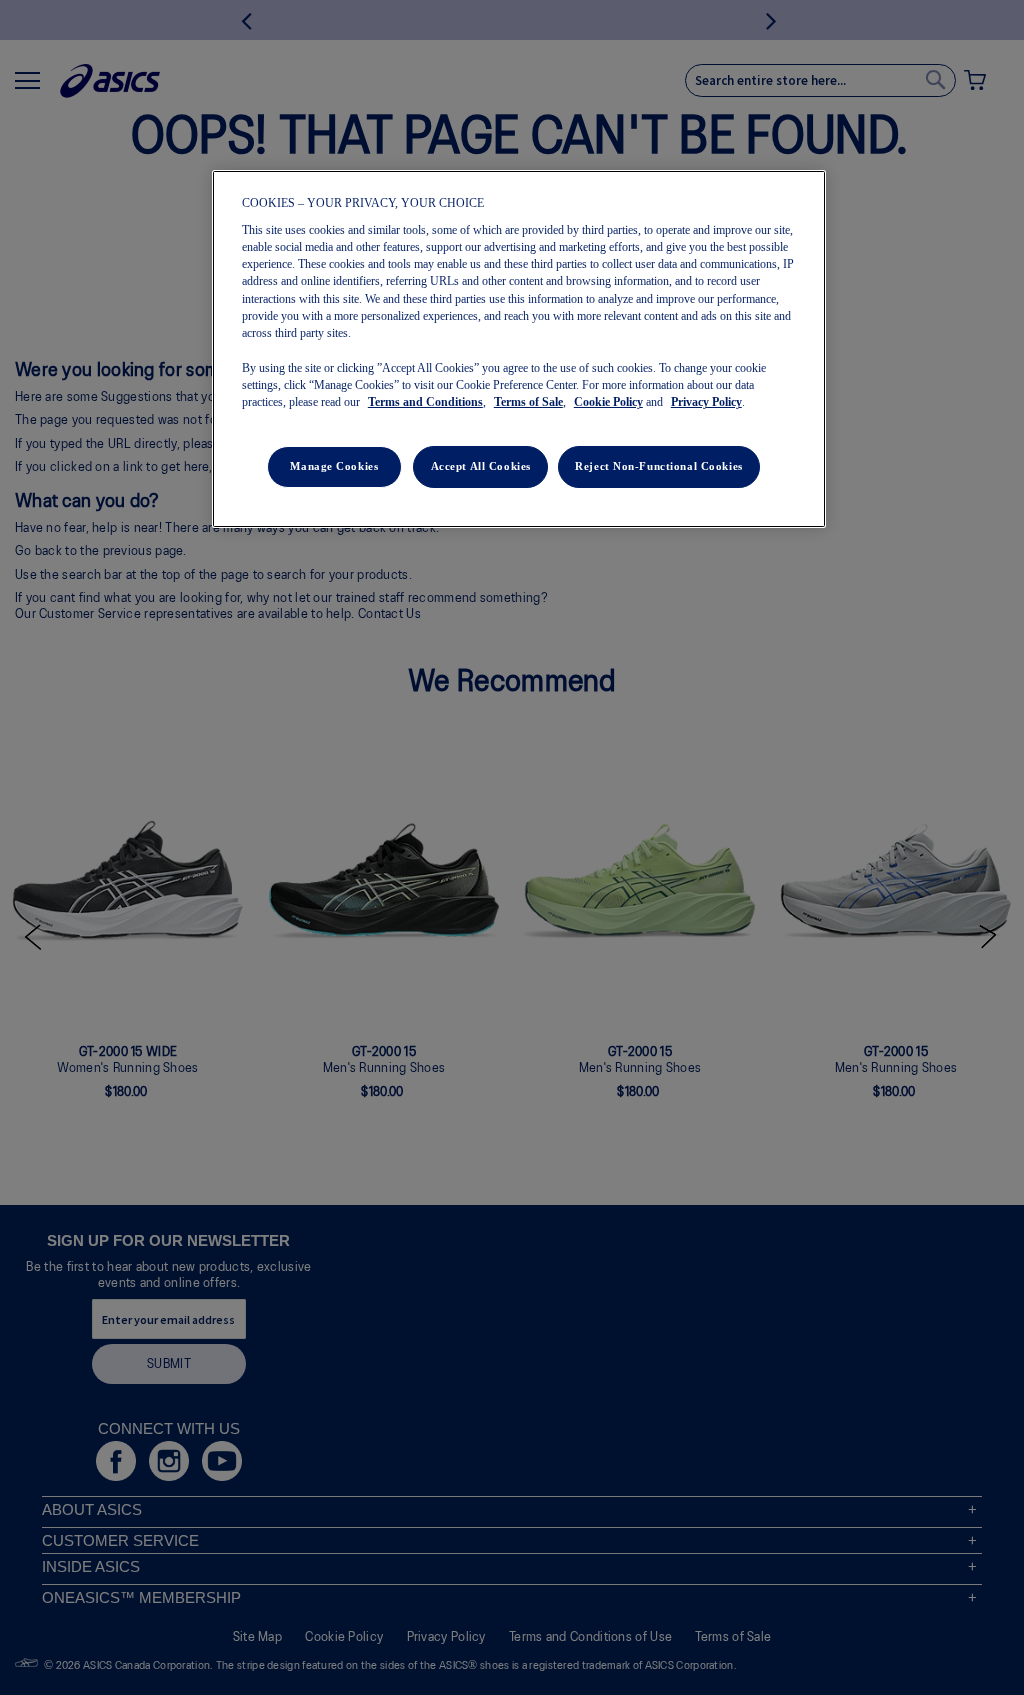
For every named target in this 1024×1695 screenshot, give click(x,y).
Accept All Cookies (481, 466)
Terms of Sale (528, 402)
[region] (519, 349)
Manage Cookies (334, 466)
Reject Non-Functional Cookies (659, 466)
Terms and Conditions (425, 402)
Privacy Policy (706, 402)
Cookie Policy (608, 402)
